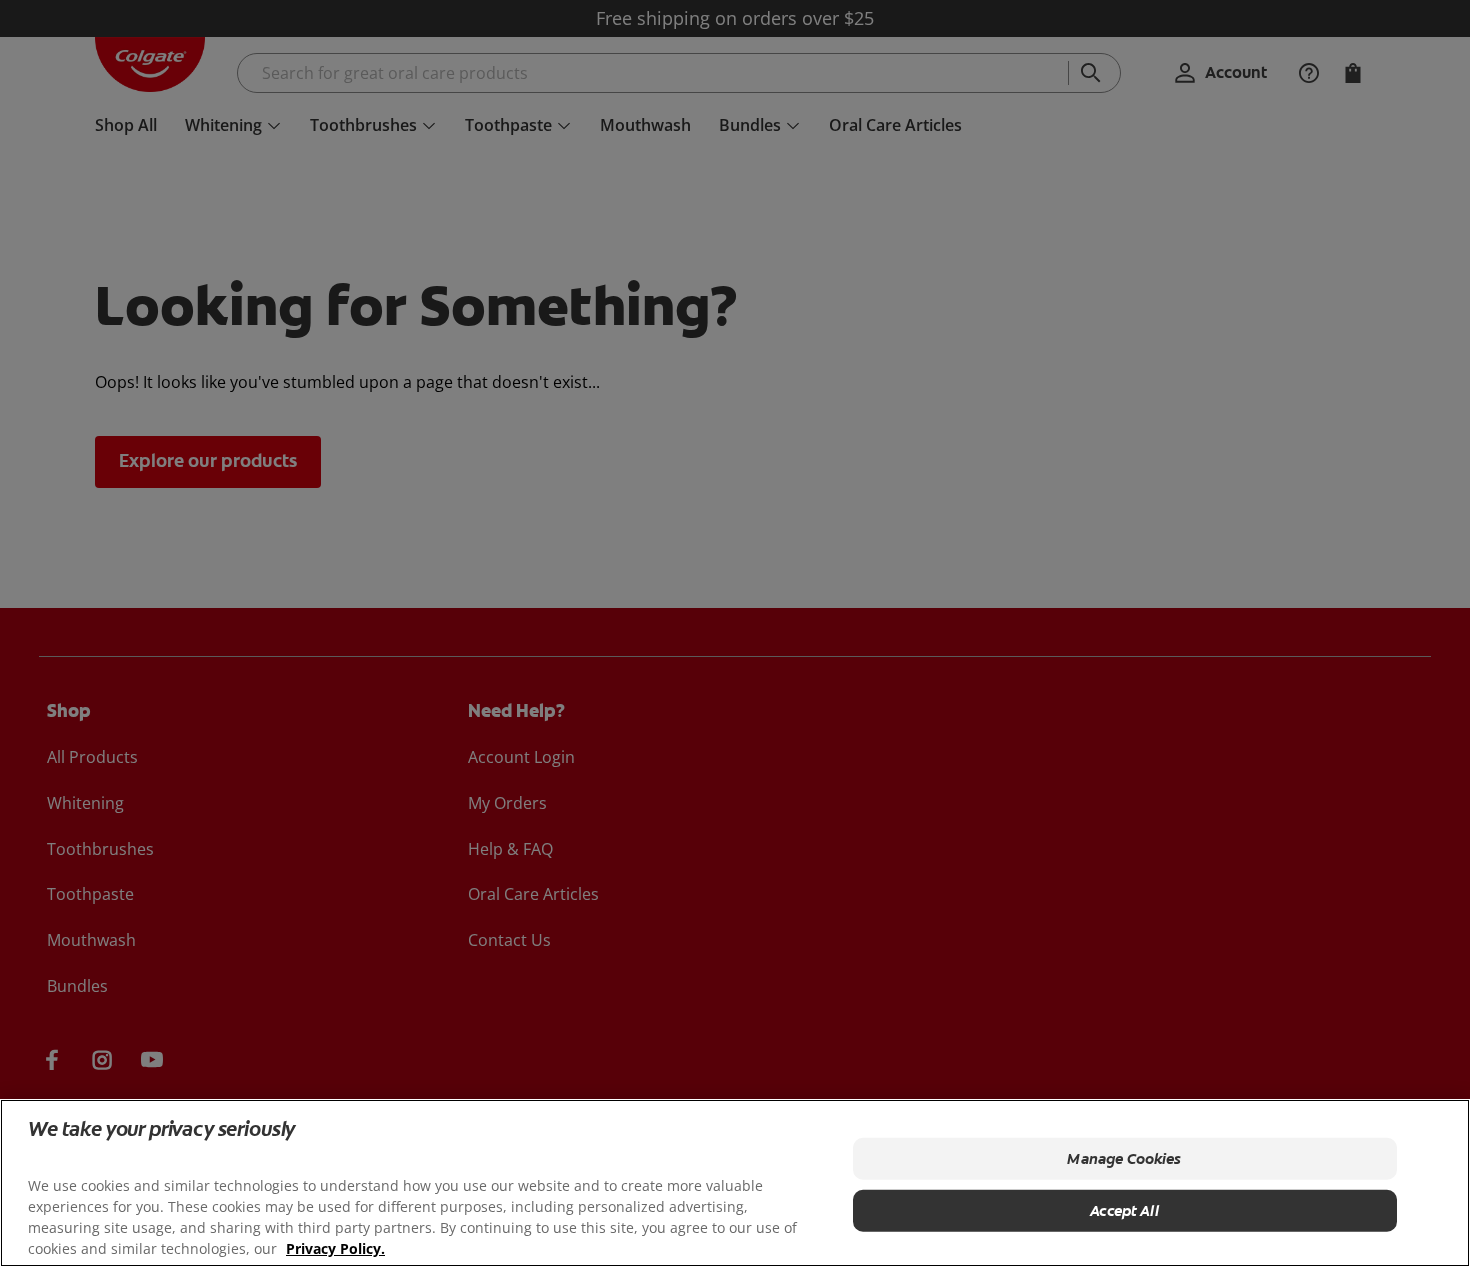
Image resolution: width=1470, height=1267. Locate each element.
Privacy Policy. (335, 1247)
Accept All (1124, 1210)
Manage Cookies (1124, 1158)
